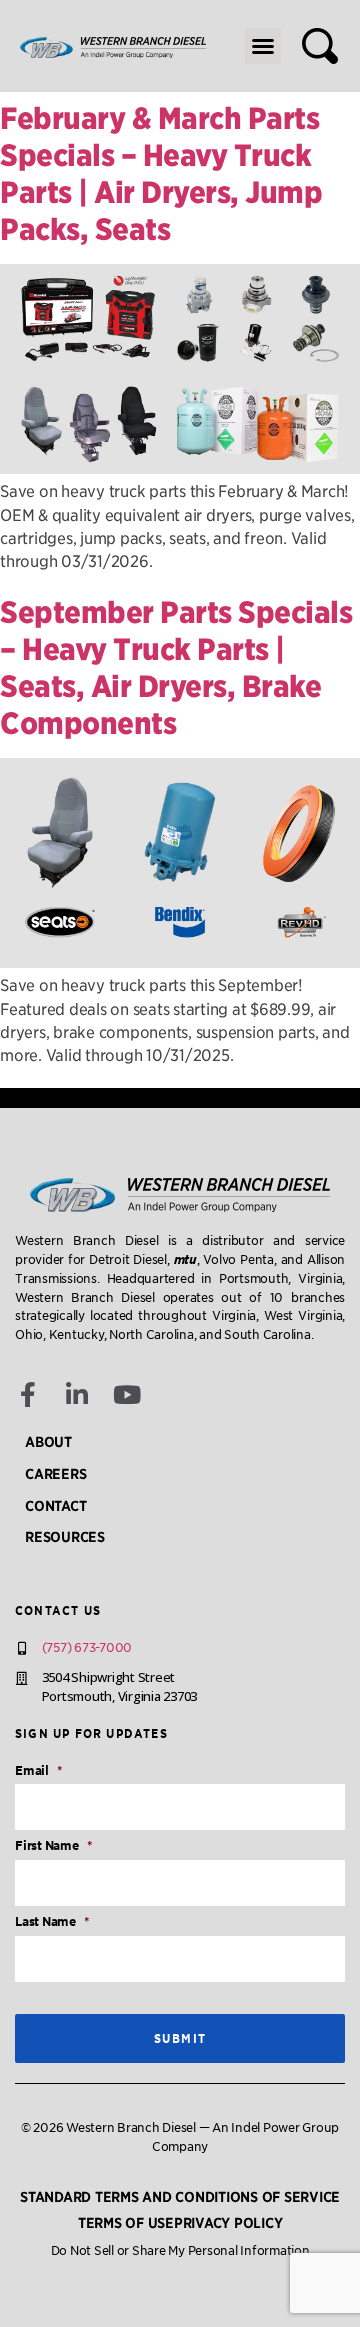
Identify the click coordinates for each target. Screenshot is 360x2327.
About (48, 1442)
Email (38, 1770)
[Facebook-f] (27, 1394)
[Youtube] (127, 1394)
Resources (65, 1537)
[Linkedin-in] (77, 1394)
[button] (263, 46)
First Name (53, 1845)
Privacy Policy (228, 2223)
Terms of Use (126, 2223)
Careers (55, 1474)
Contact (55, 1506)
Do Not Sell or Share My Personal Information (180, 2250)
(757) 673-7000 (87, 1647)
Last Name (52, 1921)
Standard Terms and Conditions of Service (180, 2197)
